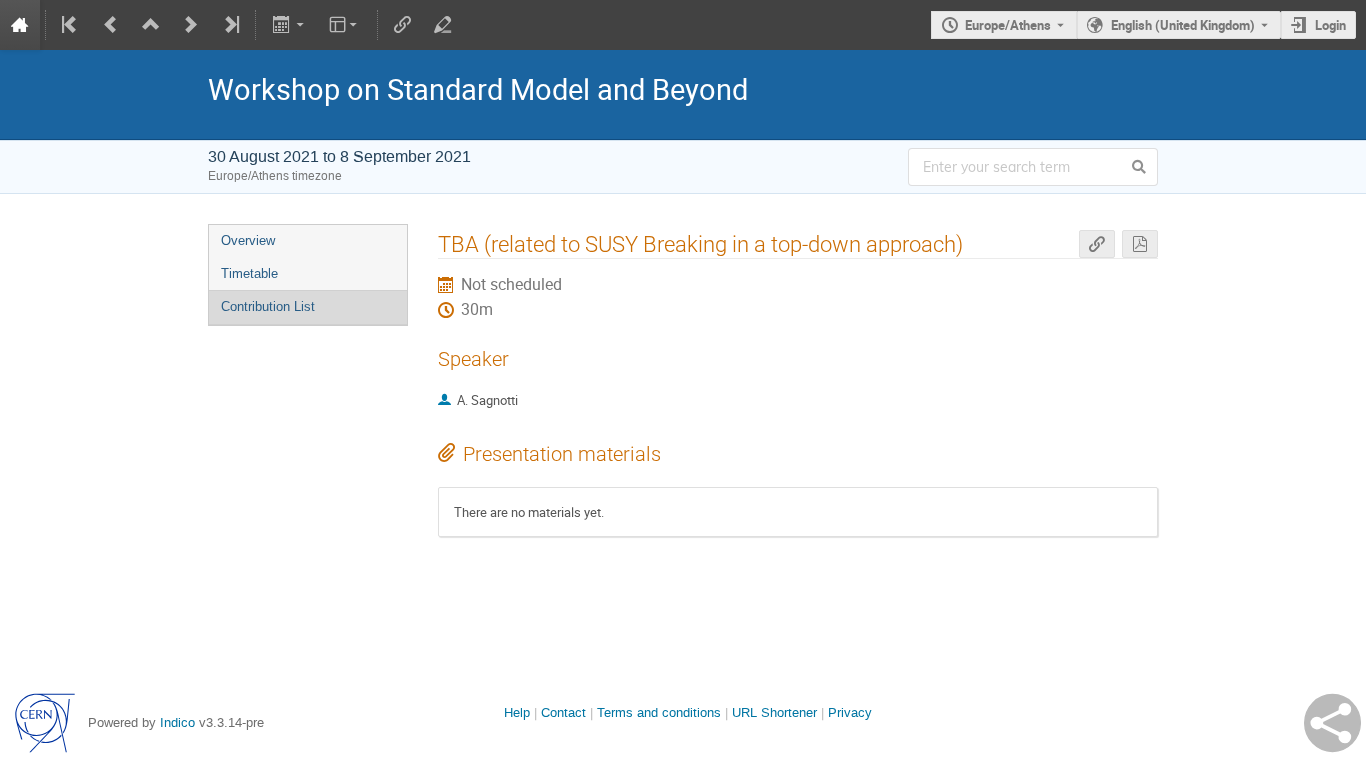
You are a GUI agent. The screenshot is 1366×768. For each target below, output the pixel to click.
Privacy (850, 712)
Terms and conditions (659, 712)
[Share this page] (1332, 723)
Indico (177, 722)
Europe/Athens (1008, 25)
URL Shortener (774, 712)
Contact (563, 712)
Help (517, 712)
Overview (248, 240)
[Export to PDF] (1140, 244)
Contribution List (268, 306)
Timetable (249, 273)
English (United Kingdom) (1183, 25)
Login (1330, 25)
